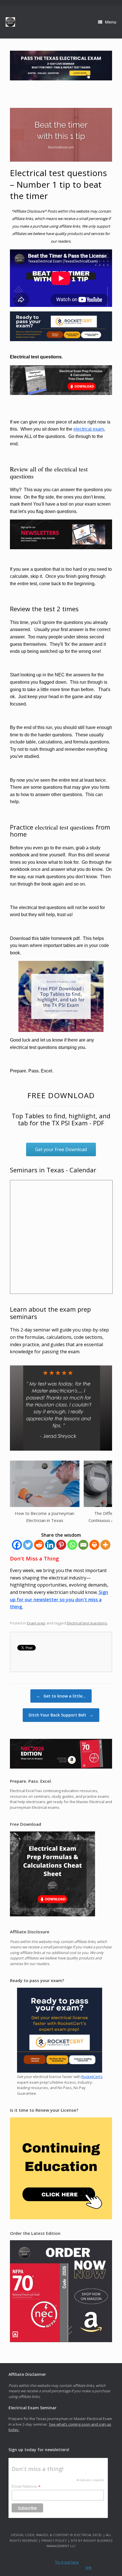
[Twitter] (28, 1545)
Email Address (26, 2486)
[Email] (83, 1545)
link (89, 2568)
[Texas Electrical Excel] (10, 22)
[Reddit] (39, 1545)
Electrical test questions (87, 1623)
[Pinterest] (61, 1545)
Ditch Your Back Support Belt (61, 1715)
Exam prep (36, 1623)
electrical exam (89, 429)
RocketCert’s (92, 2077)
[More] (105, 1545)
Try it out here (67, 2562)
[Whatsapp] (72, 1545)
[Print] (94, 1545)
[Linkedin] (50, 1545)
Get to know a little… (61, 1696)
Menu (111, 22)
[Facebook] (17, 1545)
